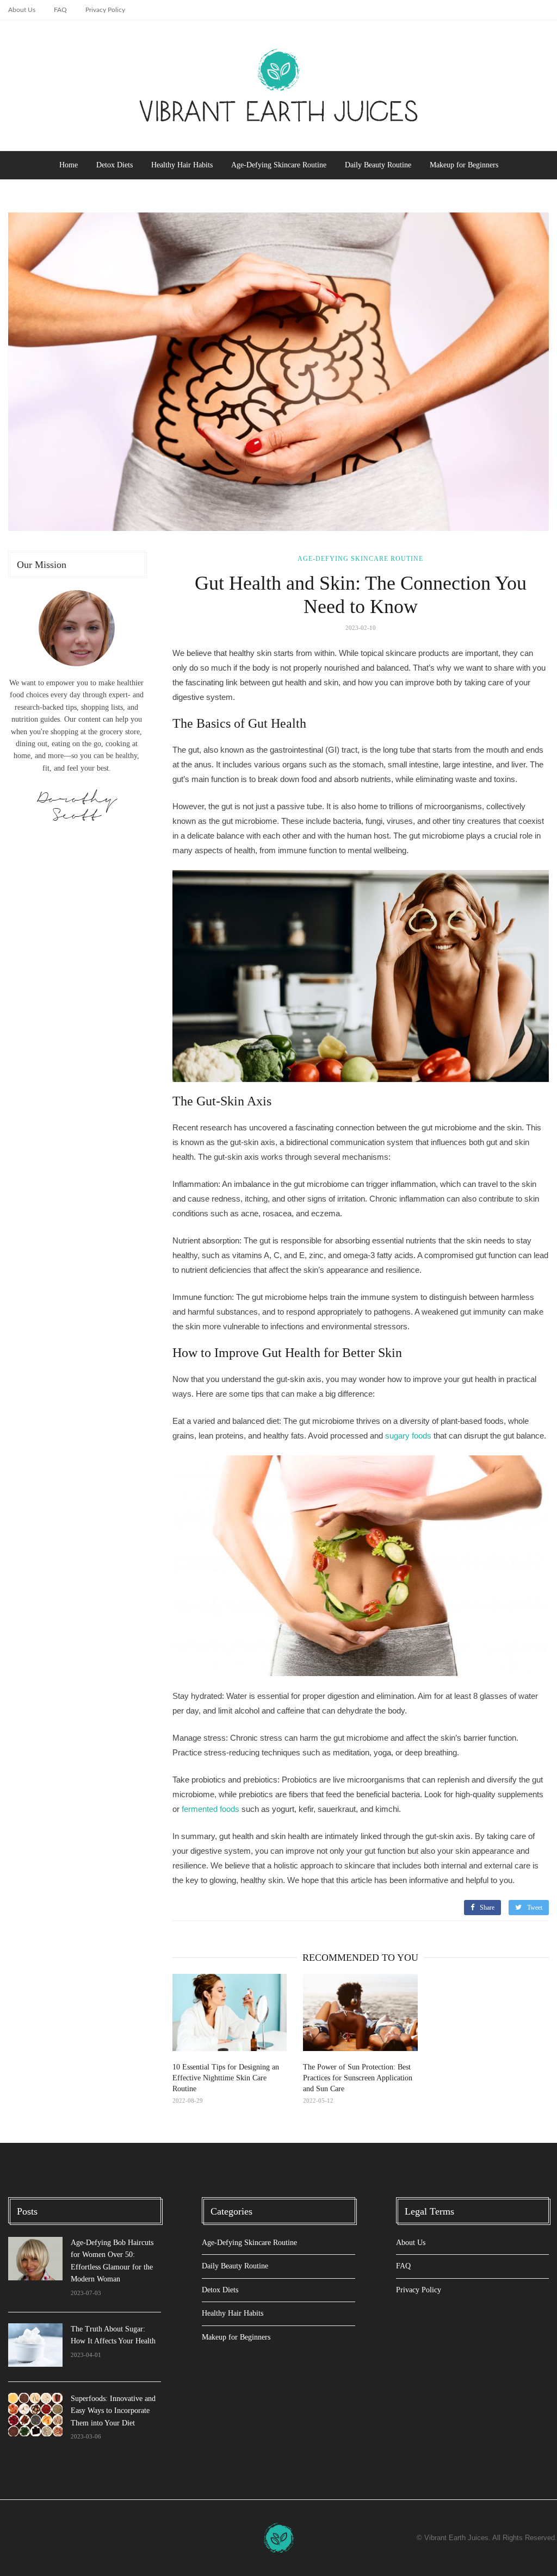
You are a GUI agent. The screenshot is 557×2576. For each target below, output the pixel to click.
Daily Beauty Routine (378, 165)
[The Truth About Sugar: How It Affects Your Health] (35, 2345)
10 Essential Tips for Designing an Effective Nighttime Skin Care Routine (226, 2078)
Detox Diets (115, 165)
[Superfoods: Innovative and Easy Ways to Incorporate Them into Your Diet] (35, 2415)
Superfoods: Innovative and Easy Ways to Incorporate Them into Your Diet (113, 2411)
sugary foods (408, 1436)
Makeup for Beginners (464, 165)
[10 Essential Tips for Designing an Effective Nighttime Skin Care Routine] (230, 2012)
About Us (22, 10)
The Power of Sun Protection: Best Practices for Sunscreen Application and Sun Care (358, 2078)
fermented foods (211, 1809)
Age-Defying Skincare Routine (279, 165)
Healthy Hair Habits (182, 165)
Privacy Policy (105, 10)
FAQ (60, 10)
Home (69, 165)
